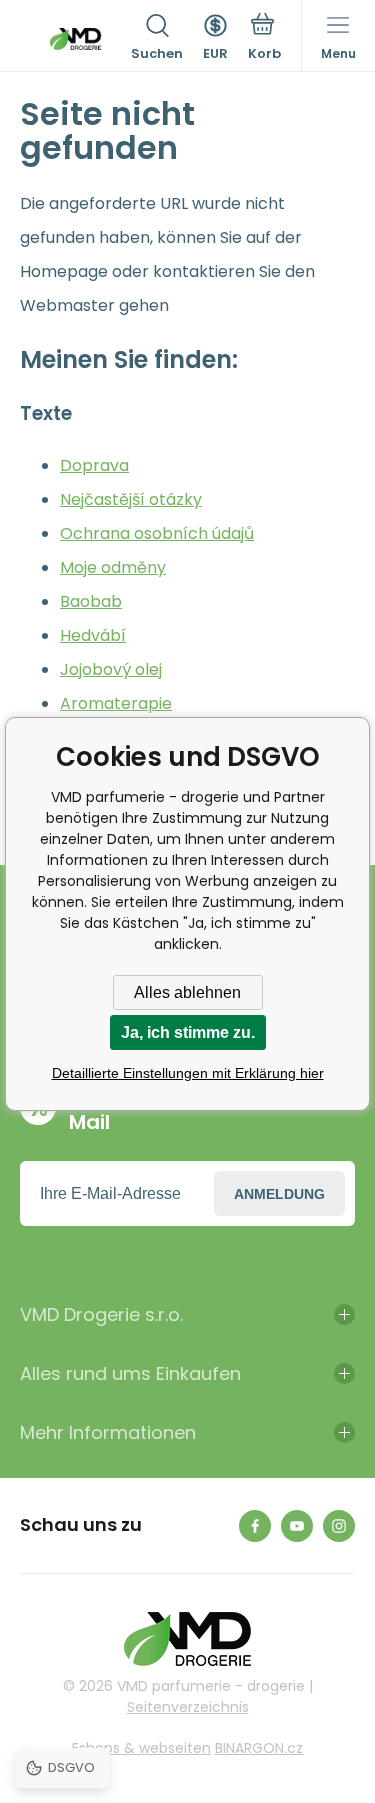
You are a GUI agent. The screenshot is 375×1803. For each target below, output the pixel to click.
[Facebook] (255, 1526)
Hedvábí (93, 635)
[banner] (75, 39)
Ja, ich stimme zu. (188, 1032)
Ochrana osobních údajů (157, 533)
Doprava (94, 465)
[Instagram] (339, 1526)
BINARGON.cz (259, 1748)
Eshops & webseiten (141, 1748)
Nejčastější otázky (131, 499)
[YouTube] (297, 1526)
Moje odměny (113, 567)
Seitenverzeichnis (188, 1707)
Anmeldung (279, 1194)
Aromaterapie (116, 703)
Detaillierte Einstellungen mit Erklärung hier (188, 1073)
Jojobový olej (111, 669)
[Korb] (264, 39)
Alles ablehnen (187, 992)
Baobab (91, 601)
